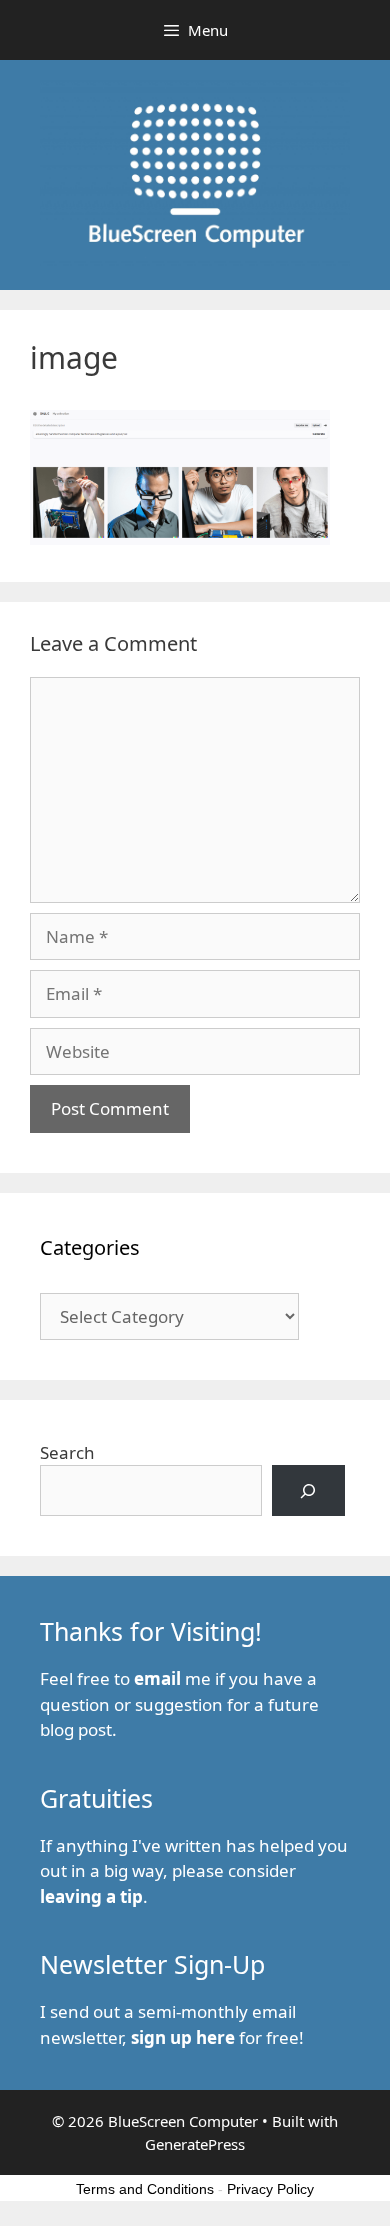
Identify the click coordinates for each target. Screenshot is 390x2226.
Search (67, 1452)
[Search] (308, 1490)
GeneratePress (195, 2144)
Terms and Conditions (145, 2189)
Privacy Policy (270, 2189)
